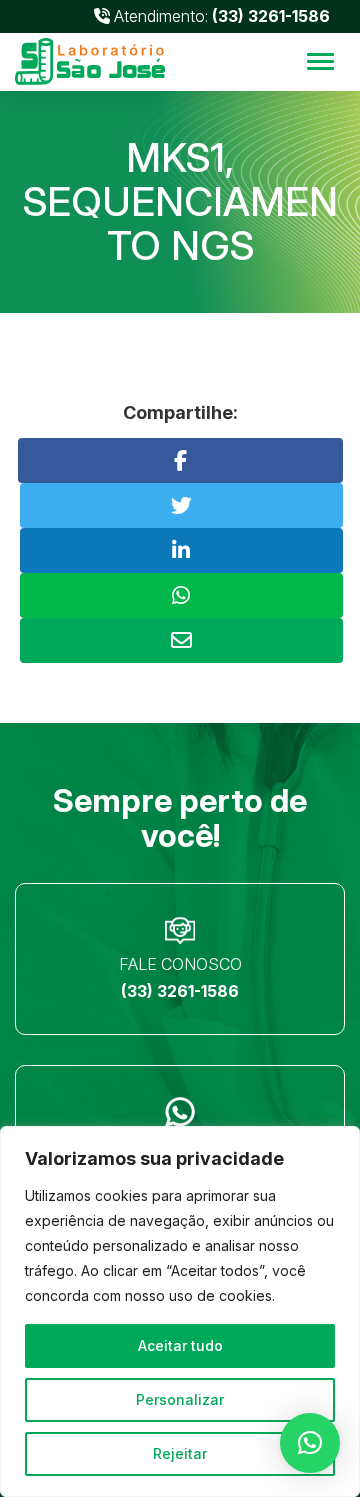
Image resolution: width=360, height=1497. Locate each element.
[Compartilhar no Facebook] (180, 460)
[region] (180, 1311)
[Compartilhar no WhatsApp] (181, 595)
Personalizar (180, 1399)
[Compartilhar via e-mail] (181, 640)
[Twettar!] (181, 505)
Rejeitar (180, 1453)
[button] (310, 1443)
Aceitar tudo (180, 1345)
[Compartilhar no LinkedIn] (181, 550)
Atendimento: (220, 16)
